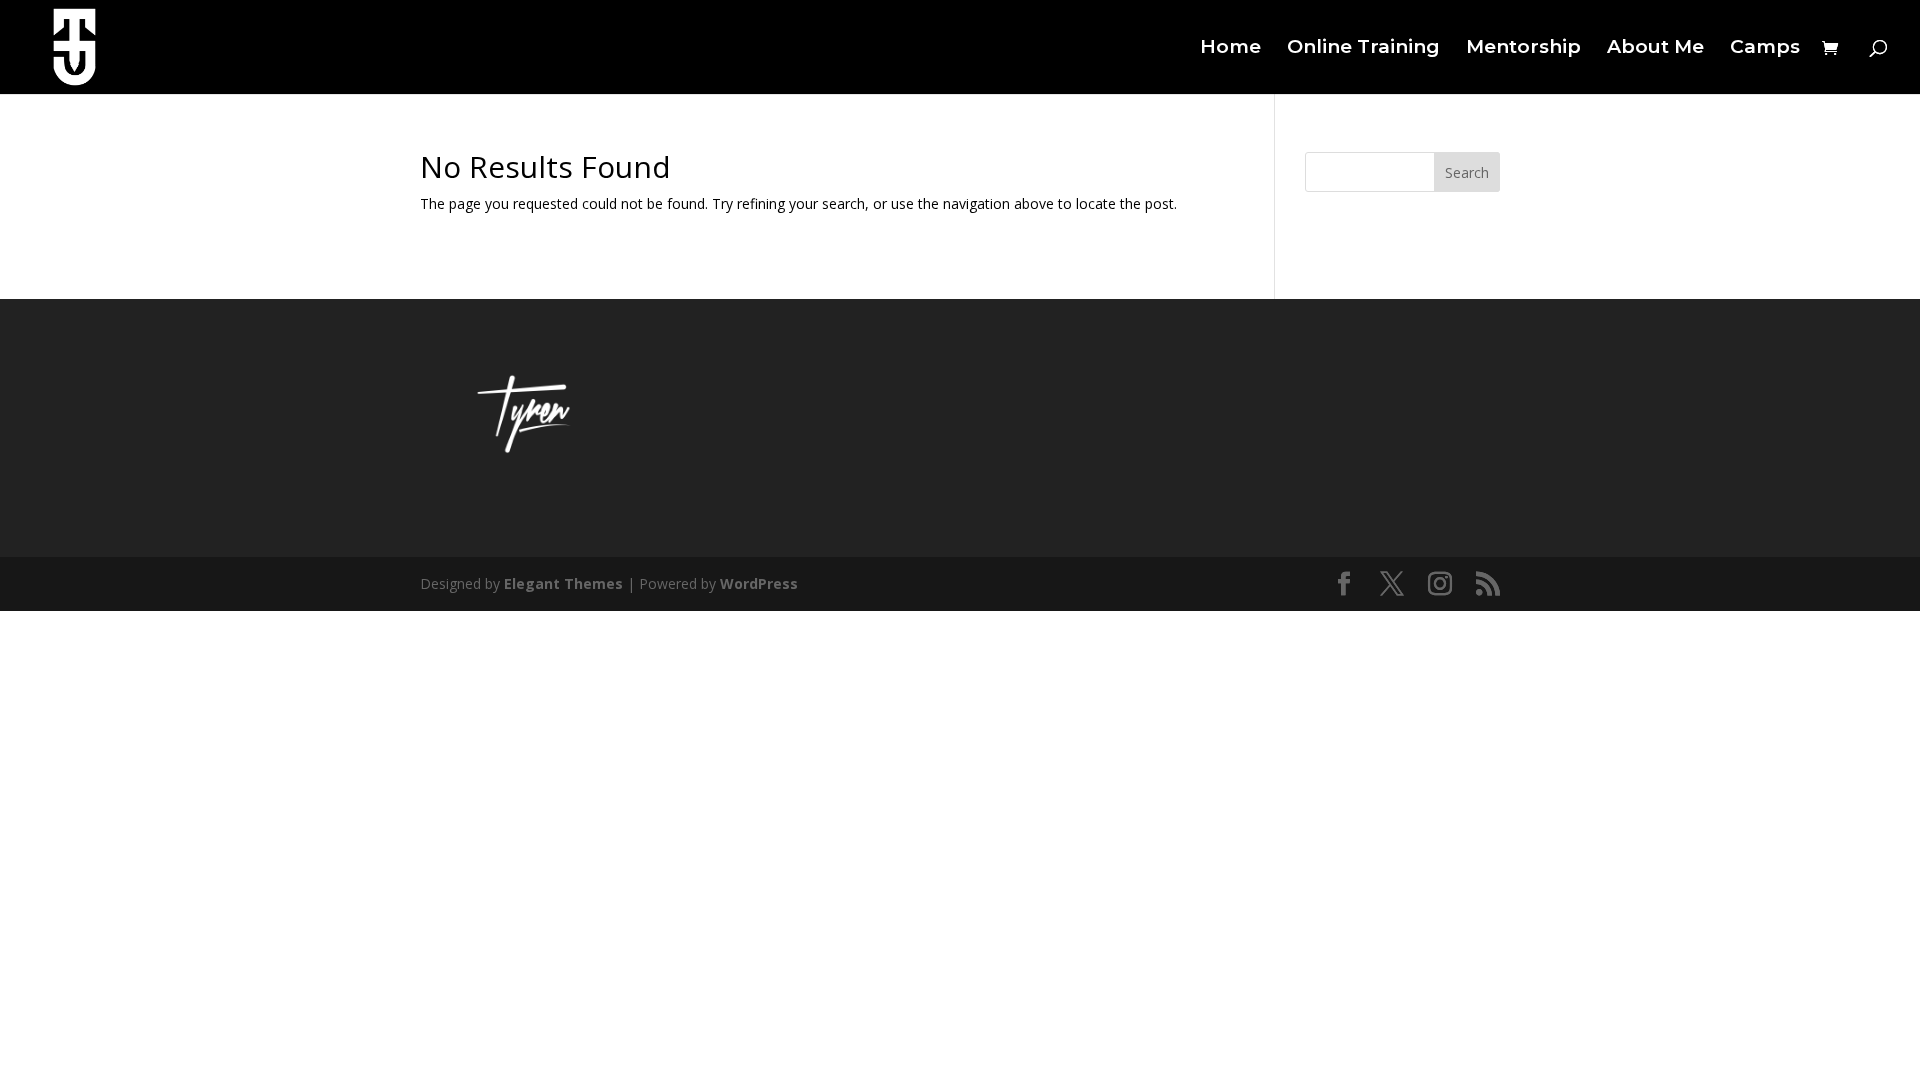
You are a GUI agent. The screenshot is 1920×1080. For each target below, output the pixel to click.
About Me (1655, 49)
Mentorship (1523, 49)
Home (1230, 49)
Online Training (1363, 49)
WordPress (759, 583)
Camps (1765, 49)
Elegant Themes (563, 583)
